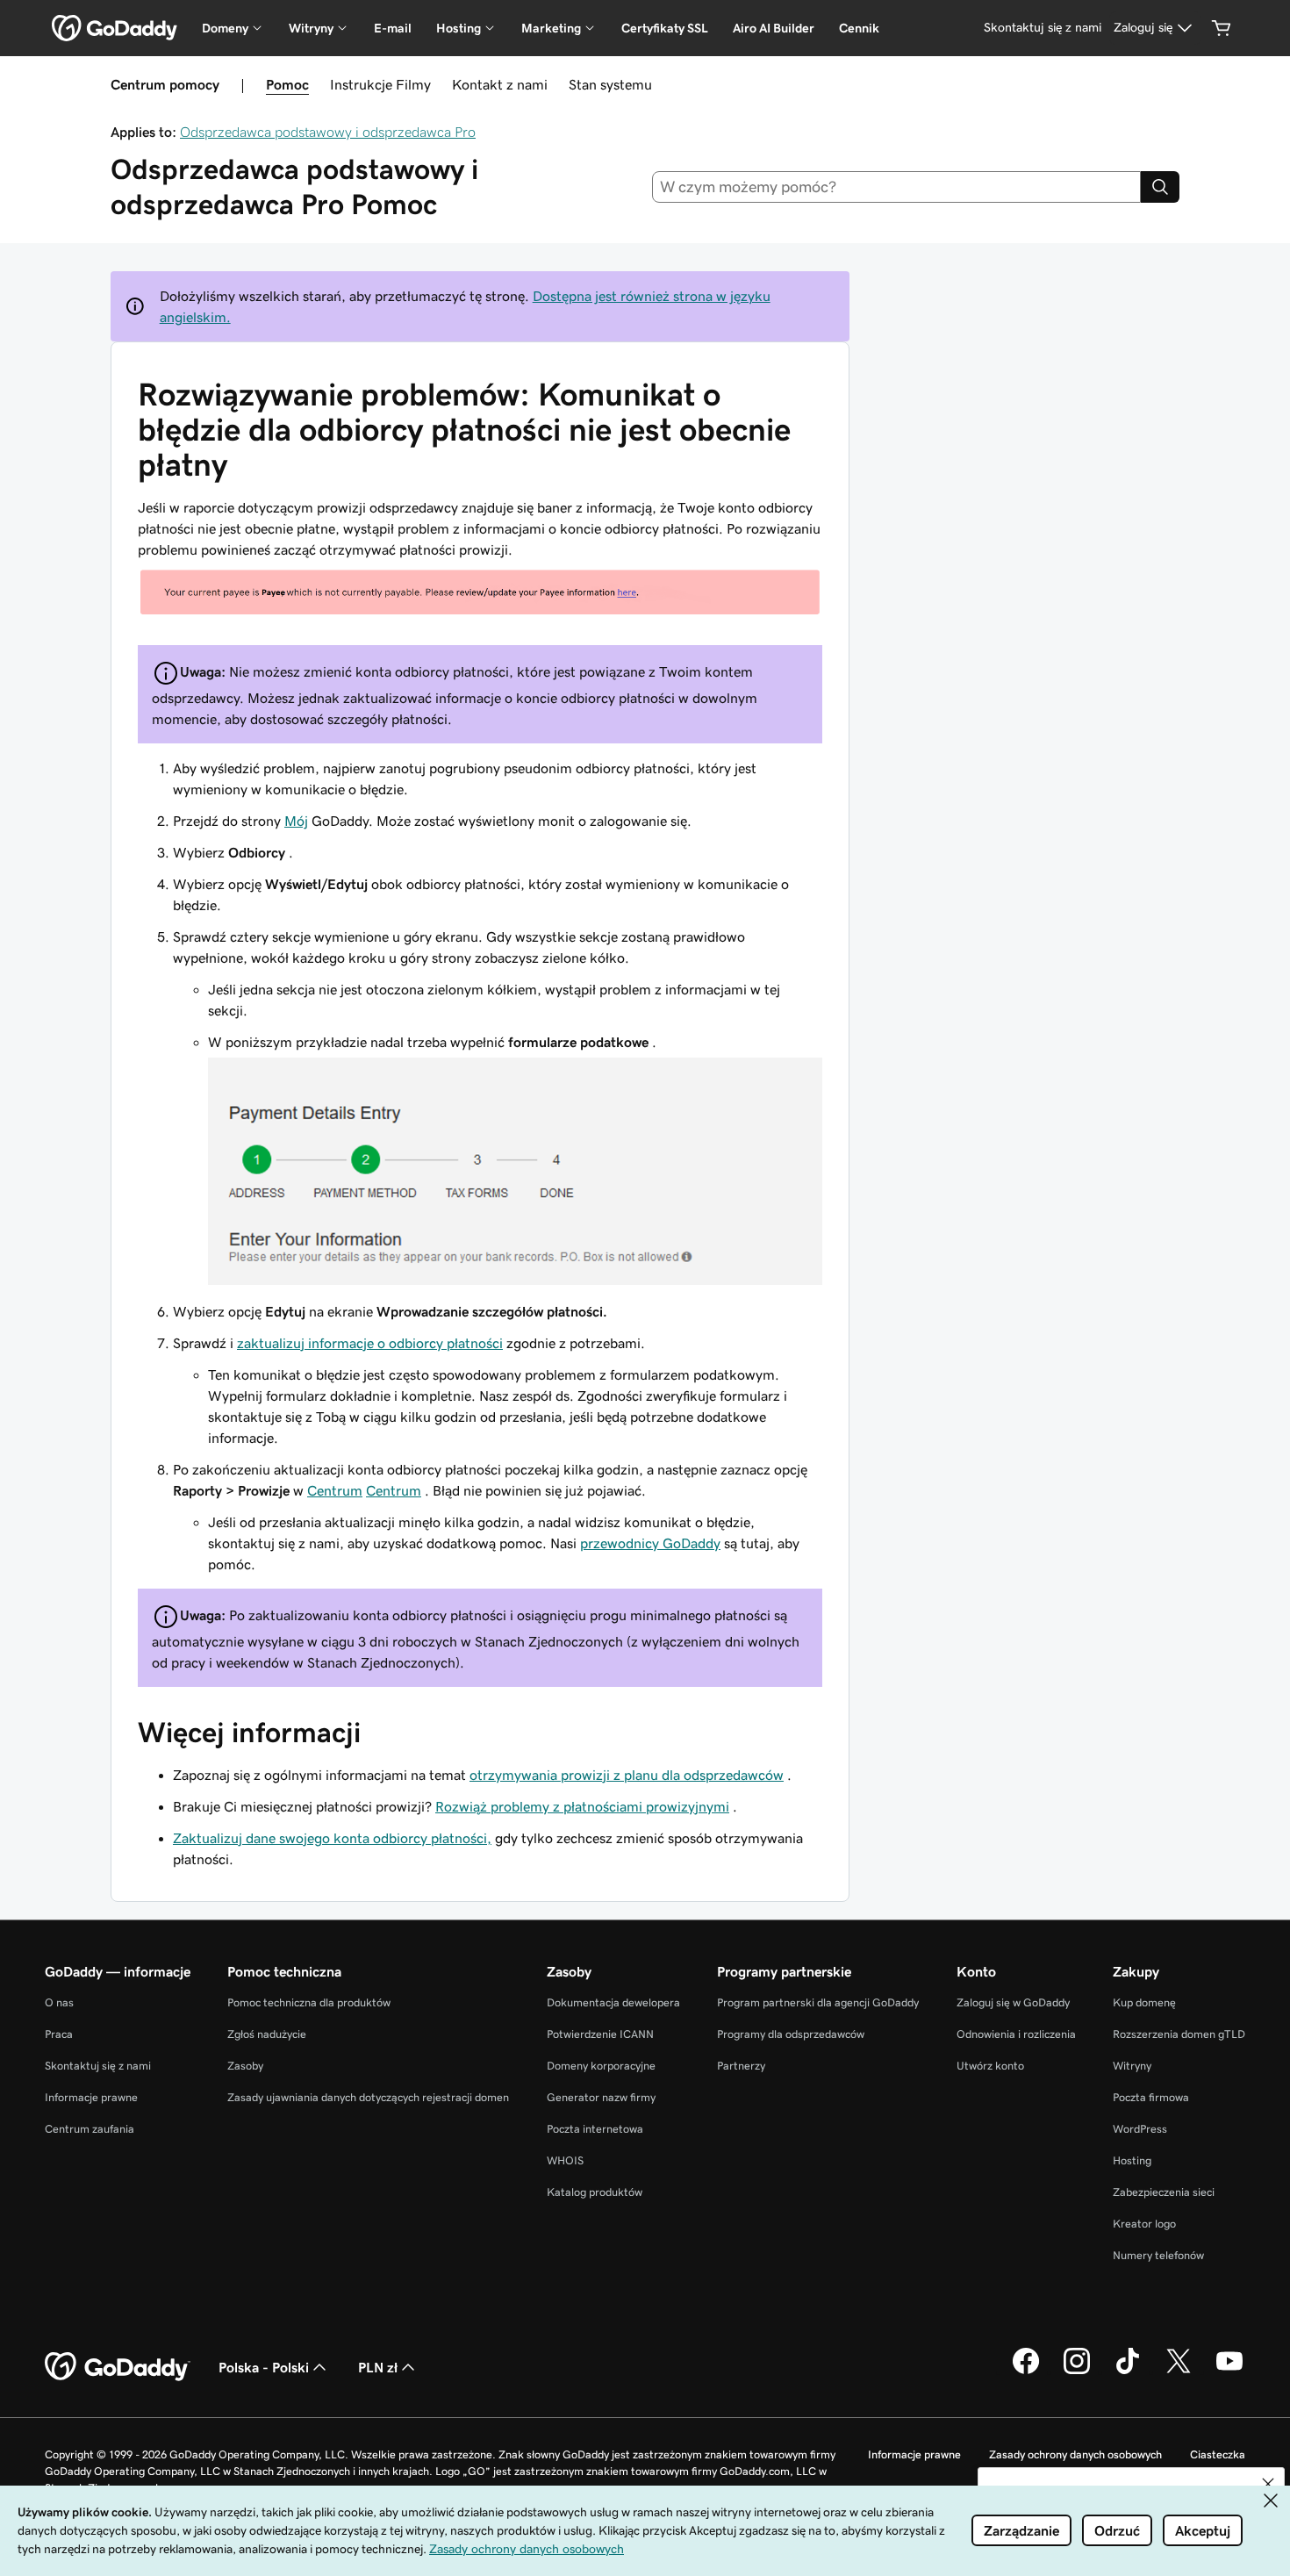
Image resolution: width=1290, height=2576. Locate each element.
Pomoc (287, 84)
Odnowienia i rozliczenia (1016, 2034)
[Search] (1160, 187)
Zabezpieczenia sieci (1164, 2192)
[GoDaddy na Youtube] (1229, 2371)
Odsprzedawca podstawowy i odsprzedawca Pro (328, 132)
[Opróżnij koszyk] (1222, 28)
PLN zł (378, 2367)
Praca (59, 2034)
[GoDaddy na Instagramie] (1077, 2371)
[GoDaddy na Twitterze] (1179, 2371)
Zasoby (245, 2066)
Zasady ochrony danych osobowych (1075, 2454)
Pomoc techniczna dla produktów (309, 2002)
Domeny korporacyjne (601, 2066)
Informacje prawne (91, 2097)
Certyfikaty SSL (665, 28)
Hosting (1132, 2160)
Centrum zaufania (90, 2129)
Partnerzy (741, 2066)
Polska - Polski (264, 2367)
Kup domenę (1144, 2002)
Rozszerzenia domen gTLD (1179, 2034)
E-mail (393, 28)
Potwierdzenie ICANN (600, 2034)
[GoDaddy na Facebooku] (1026, 2371)
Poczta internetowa (595, 2129)
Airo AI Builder (774, 28)
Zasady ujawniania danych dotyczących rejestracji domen (368, 2097)
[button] (1268, 2484)
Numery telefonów (1158, 2255)
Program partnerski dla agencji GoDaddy (818, 2002)
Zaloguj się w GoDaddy (1013, 2002)
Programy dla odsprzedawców (791, 2034)
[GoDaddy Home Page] (118, 2367)
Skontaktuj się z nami (98, 2066)
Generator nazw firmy (601, 2097)
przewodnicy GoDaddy (650, 1543)
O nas (59, 2002)
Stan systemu (610, 84)
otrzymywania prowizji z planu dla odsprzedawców (627, 1775)
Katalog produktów (595, 2192)
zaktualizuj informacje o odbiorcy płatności (370, 1343)
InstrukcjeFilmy (380, 84)
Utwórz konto (990, 2066)
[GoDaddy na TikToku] (1128, 2371)
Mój (296, 821)
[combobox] (897, 187)
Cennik (859, 28)
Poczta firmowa (1151, 2097)
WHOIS (565, 2160)
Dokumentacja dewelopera (613, 2002)
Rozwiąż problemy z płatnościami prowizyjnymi (582, 1806)
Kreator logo (1144, 2224)
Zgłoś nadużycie (267, 2034)
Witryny (1132, 2066)
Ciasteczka (1218, 2454)
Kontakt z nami (500, 84)
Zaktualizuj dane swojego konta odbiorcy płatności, (332, 1838)
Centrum (335, 1490)
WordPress (1140, 2129)
